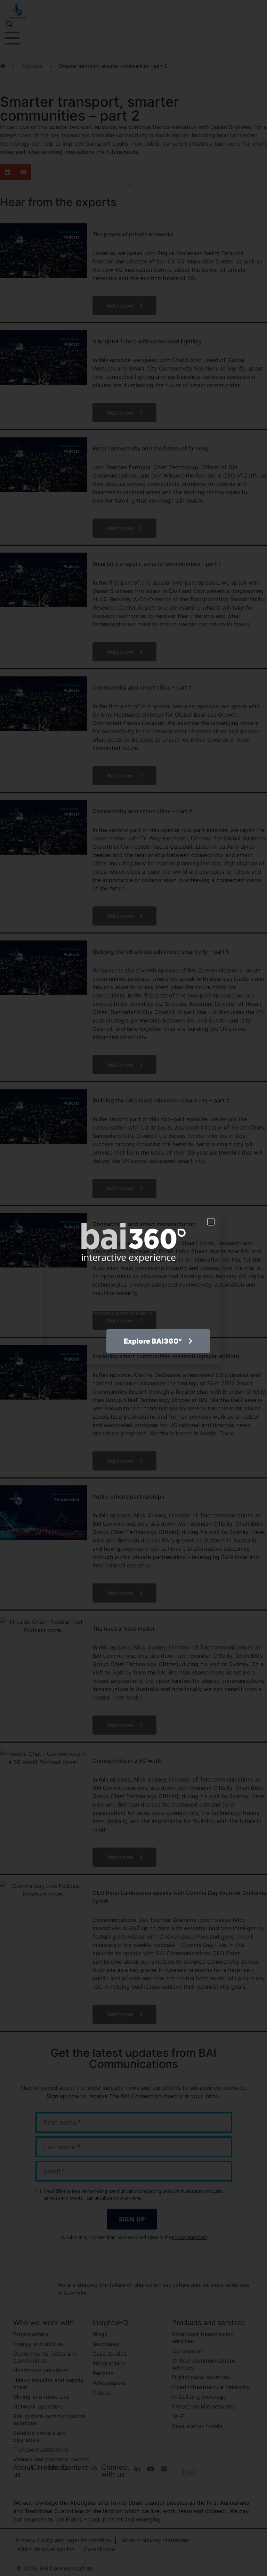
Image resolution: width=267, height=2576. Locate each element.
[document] (133, 1288)
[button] (211, 1222)
